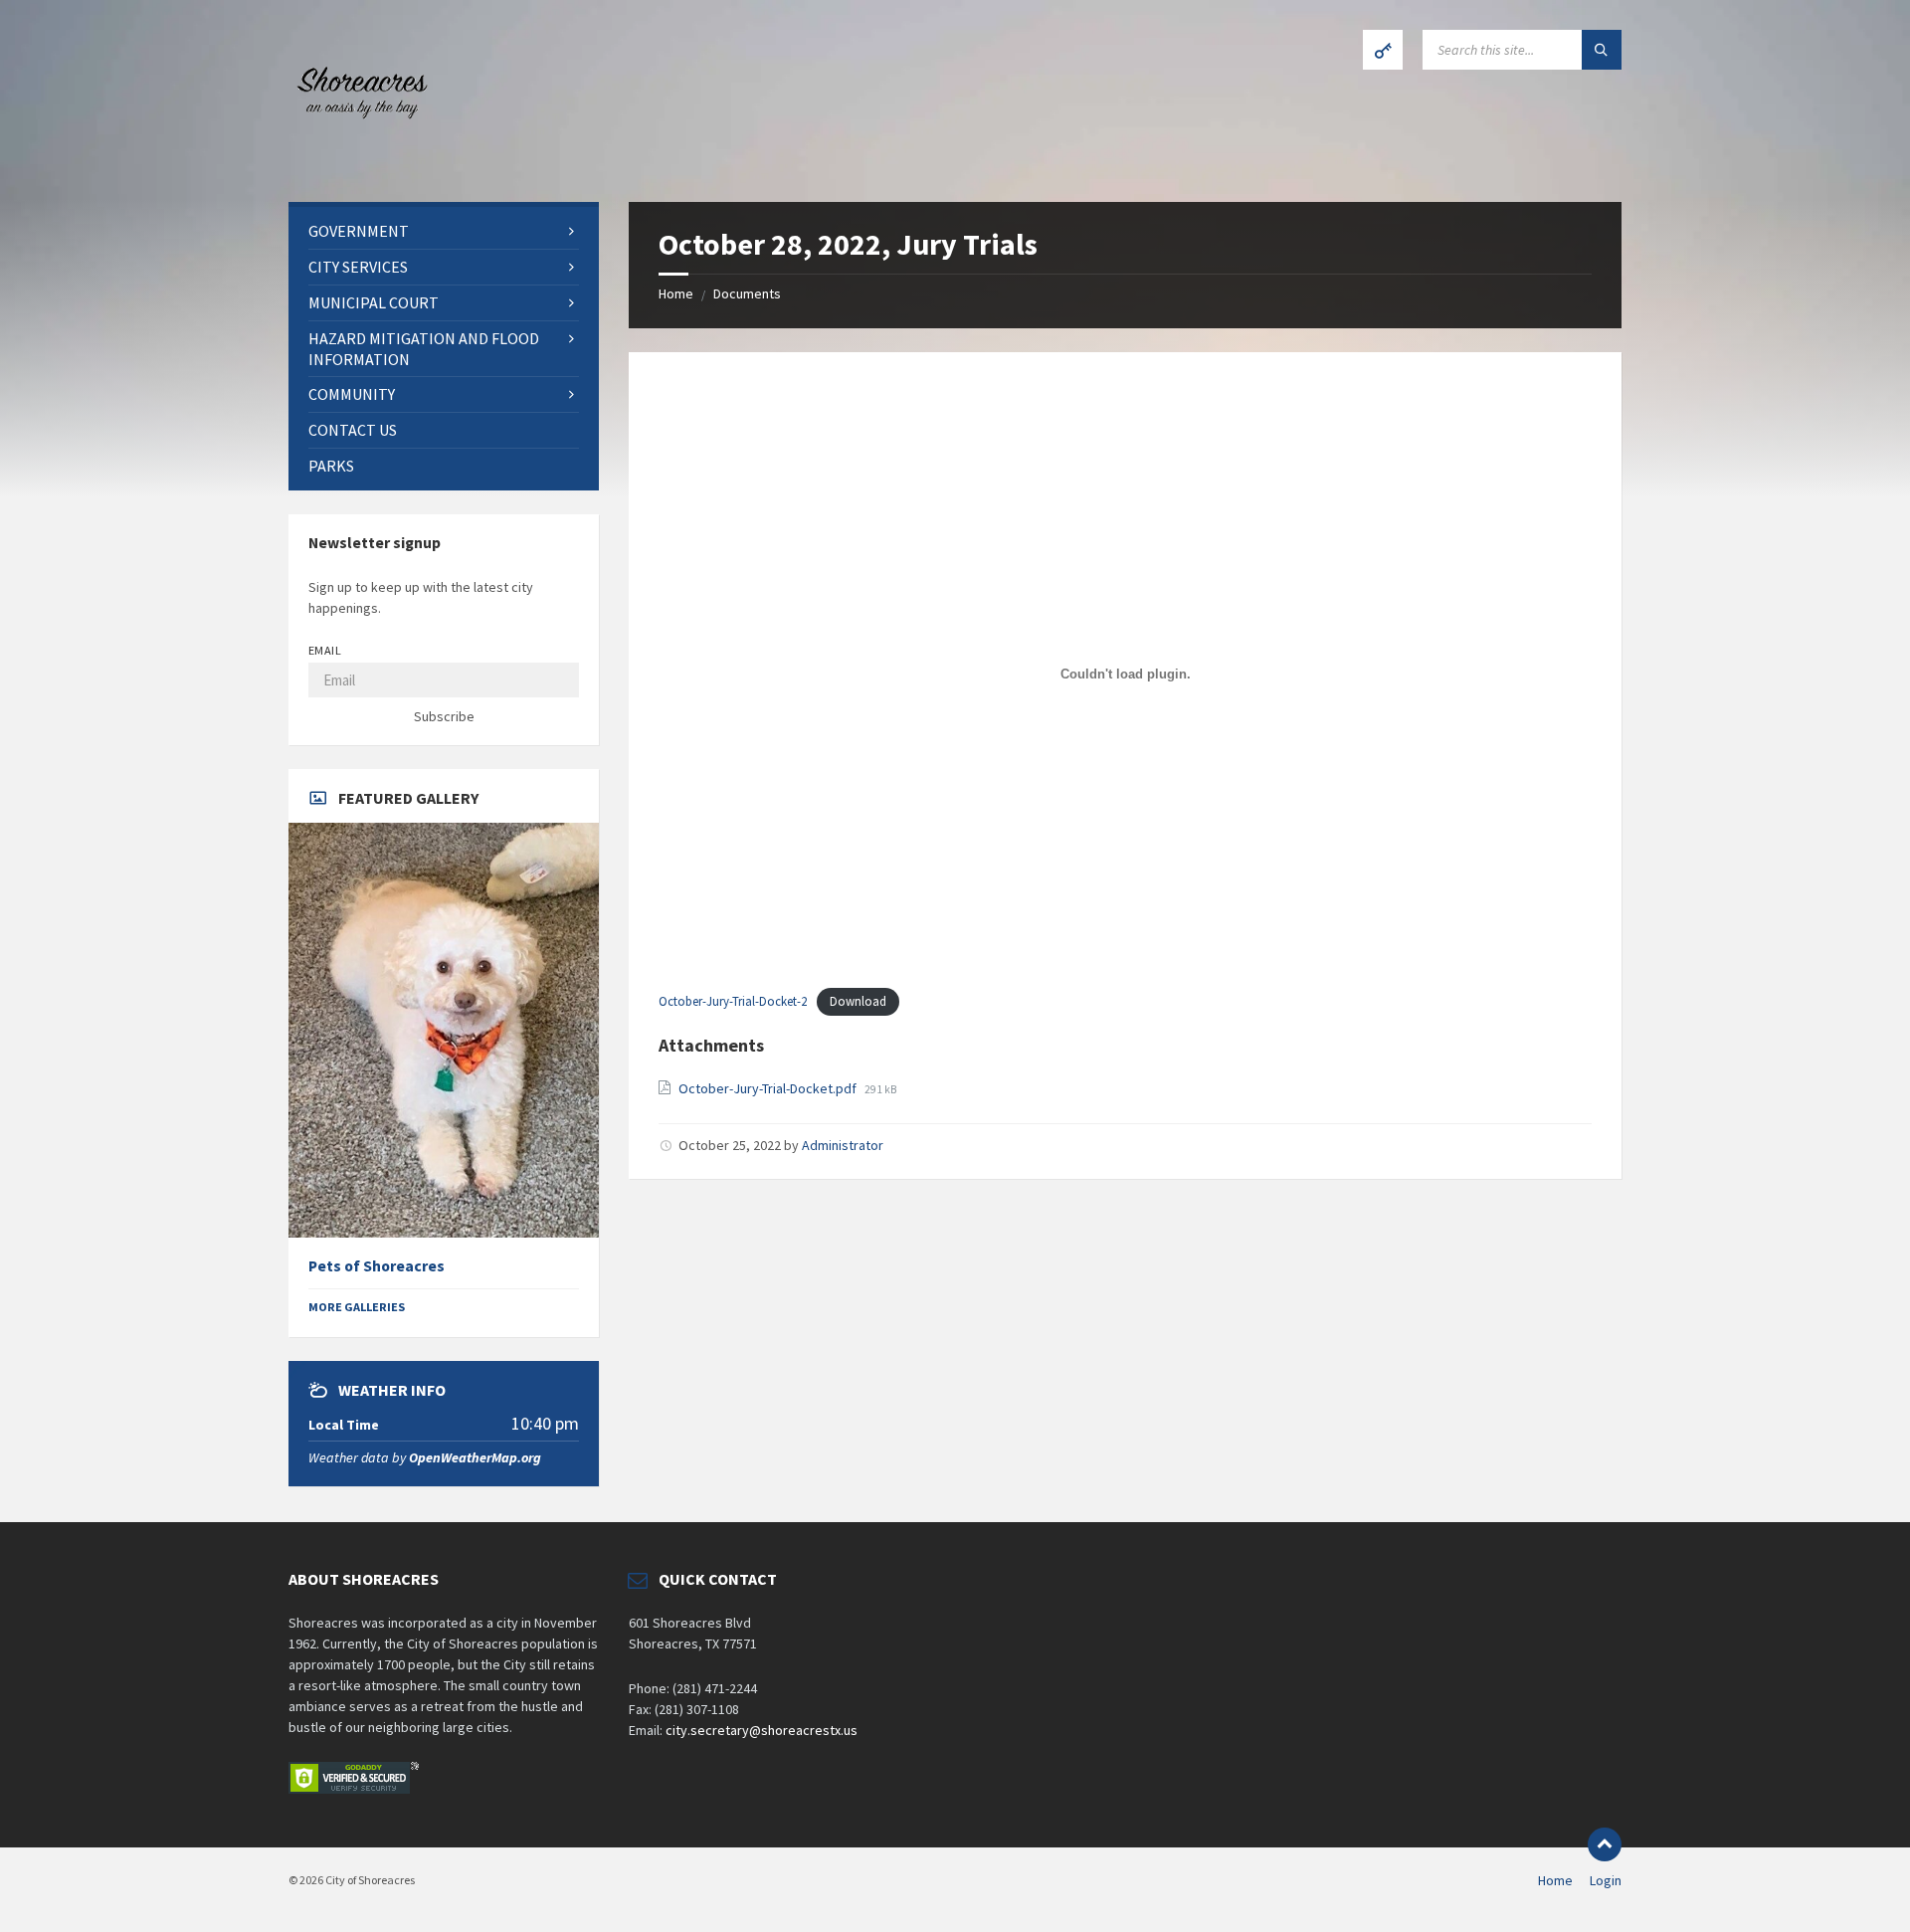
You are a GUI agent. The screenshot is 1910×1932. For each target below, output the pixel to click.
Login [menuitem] (1606, 1880)
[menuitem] (444, 231)
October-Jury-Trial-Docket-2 (733, 1001)
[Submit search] (1602, 50)
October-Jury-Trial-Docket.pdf (769, 1088)
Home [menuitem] (1555, 1880)
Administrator (843, 1145)
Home (676, 293)
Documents (747, 293)
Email (325, 650)
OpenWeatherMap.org (475, 1457)
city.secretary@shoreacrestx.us (762, 1730)
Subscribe (444, 716)
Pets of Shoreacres (377, 1266)
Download (858, 1001)
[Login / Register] (1383, 50)
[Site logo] (358, 163)
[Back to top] (1605, 1844)
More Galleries (357, 1307)
